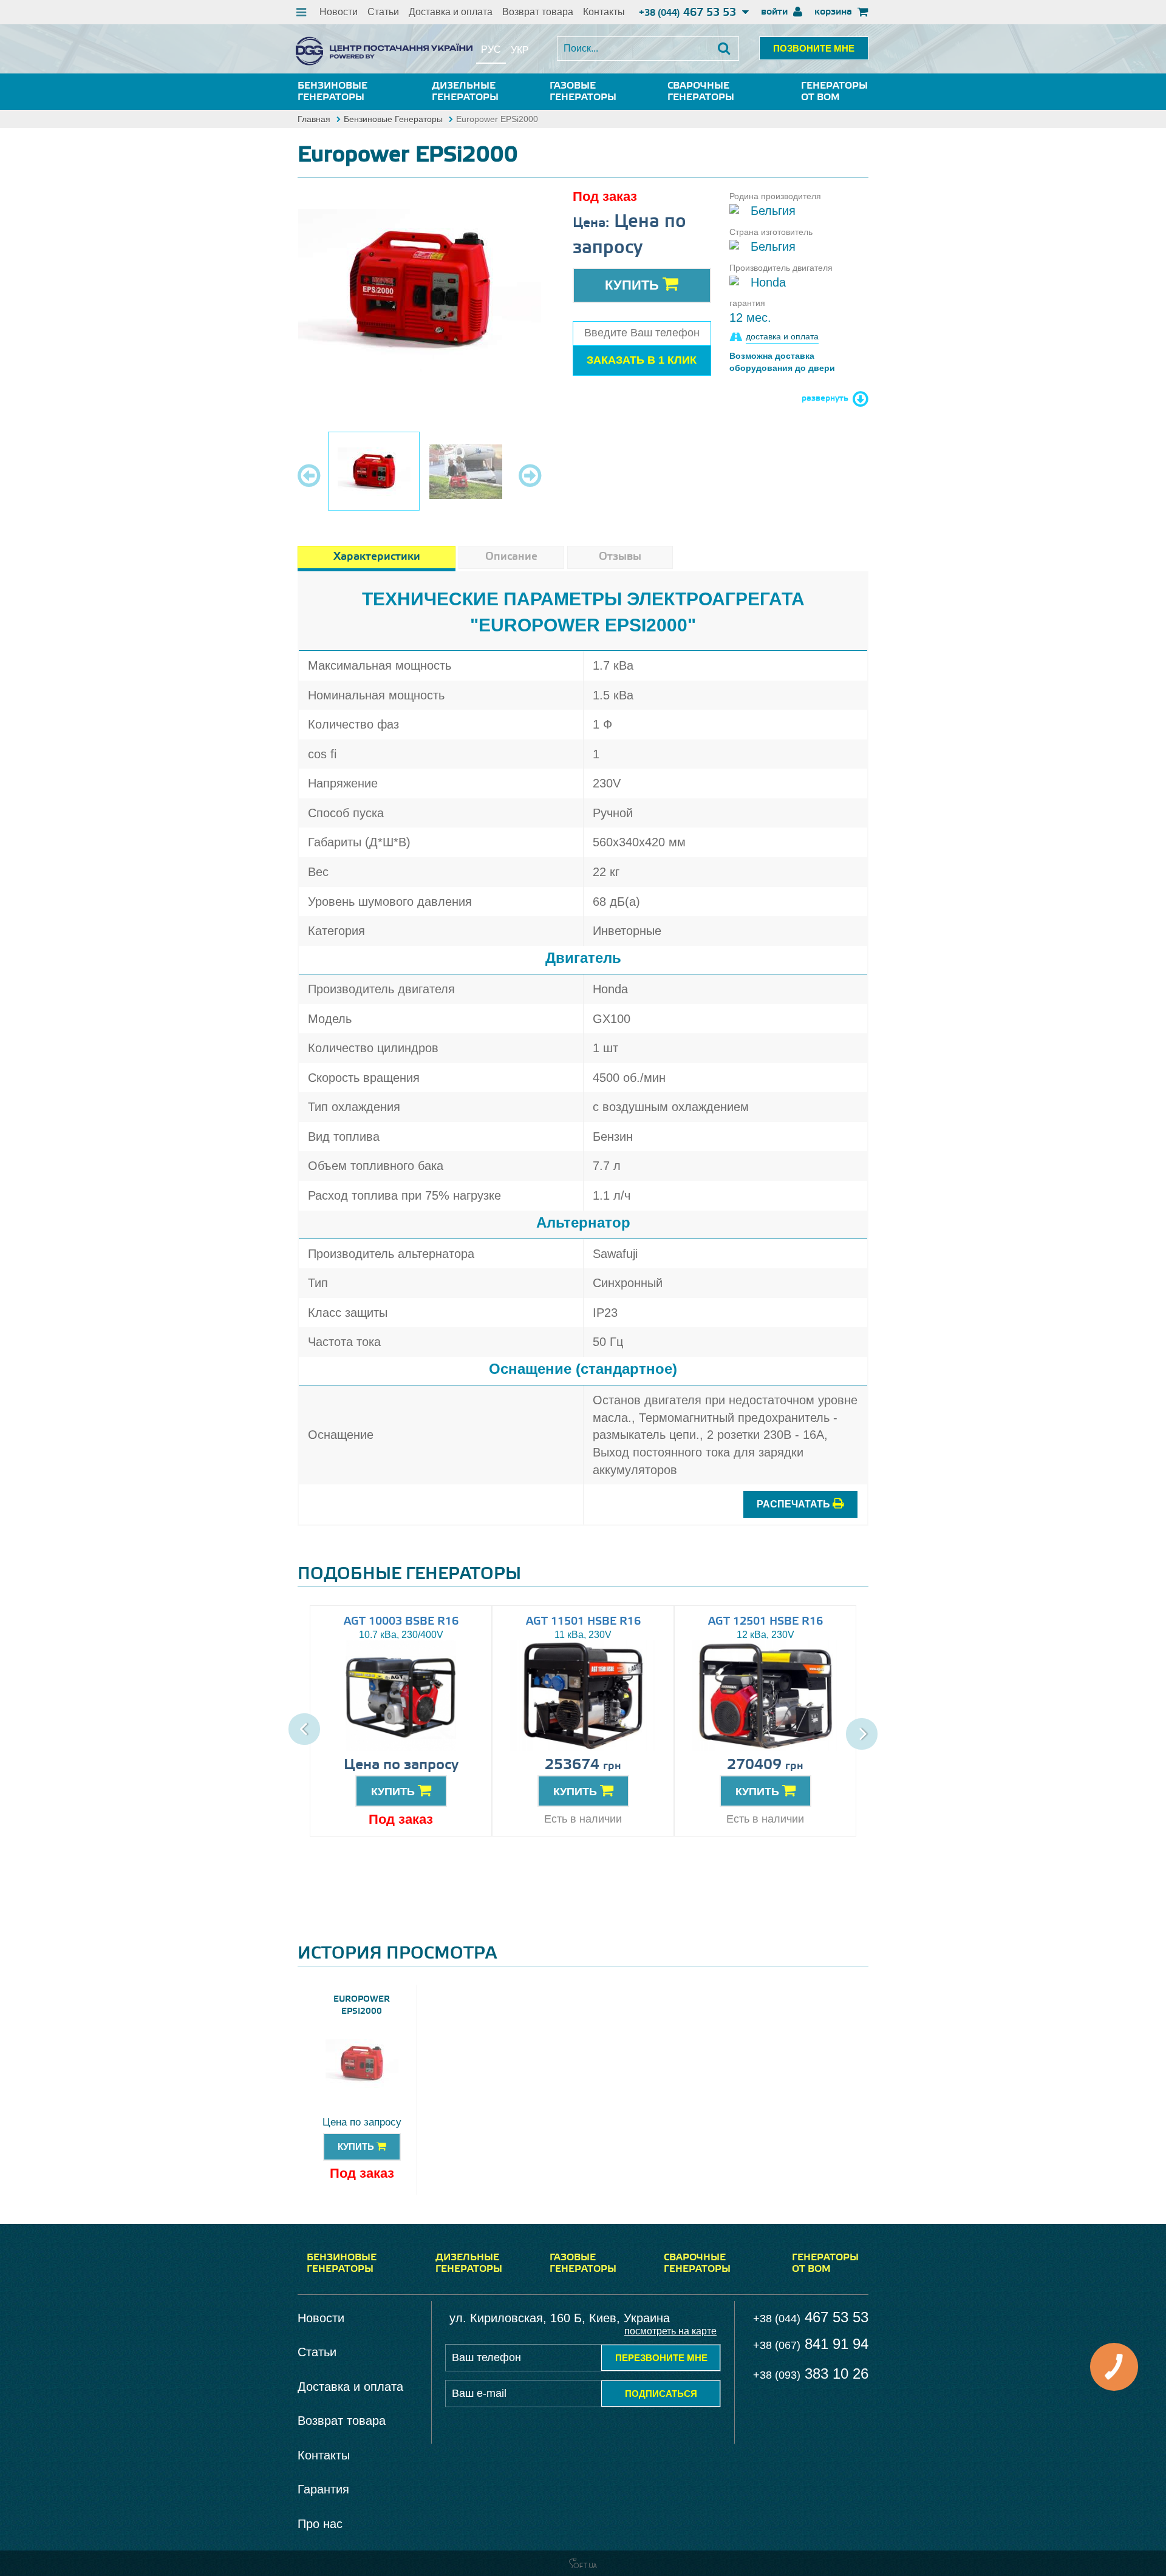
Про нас (320, 2524)
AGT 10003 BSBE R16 (401, 1622)
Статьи (383, 12)
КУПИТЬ (394, 1792)
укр (520, 50)
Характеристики (377, 557)
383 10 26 (811, 2374)
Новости (339, 12)
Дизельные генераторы (465, 92)
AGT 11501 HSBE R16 (583, 1622)
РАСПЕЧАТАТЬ (795, 1504)
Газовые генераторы (583, 92)
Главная (314, 119)
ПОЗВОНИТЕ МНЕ (814, 48)
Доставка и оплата (451, 12)
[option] (420, 290)
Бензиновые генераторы (332, 92)
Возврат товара (538, 12)
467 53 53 (689, 13)
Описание (511, 557)
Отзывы (620, 557)
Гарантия (323, 2489)
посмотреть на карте (670, 2331)
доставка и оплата (782, 336)
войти (776, 12)
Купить (634, 285)
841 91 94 (811, 2344)
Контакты (604, 12)
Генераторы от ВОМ (834, 92)
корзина (834, 12)
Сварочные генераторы (701, 92)
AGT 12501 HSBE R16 (765, 1622)
